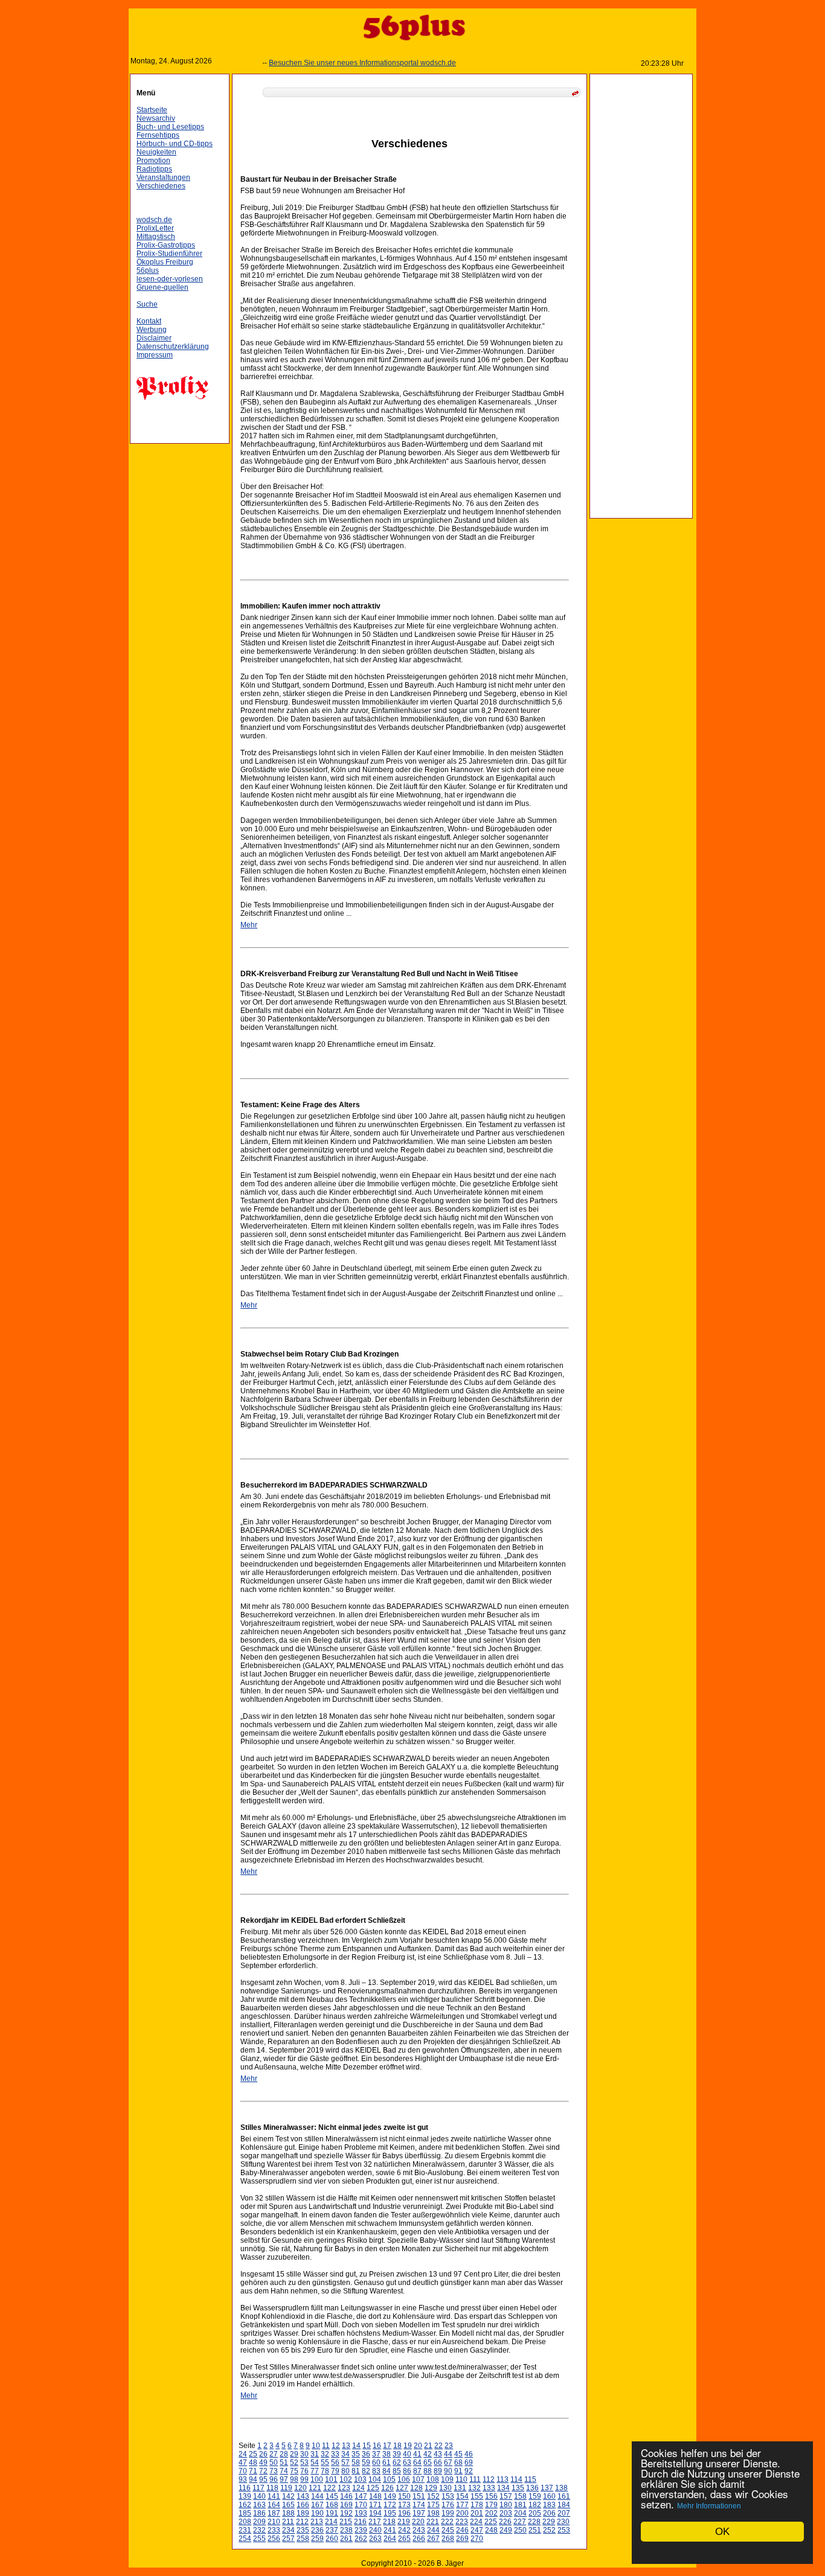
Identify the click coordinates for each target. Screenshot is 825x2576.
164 (274, 2505)
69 (469, 2463)
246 (462, 2530)
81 (356, 2471)
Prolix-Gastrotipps (166, 245)
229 (549, 2522)
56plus (148, 270)
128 (416, 2488)
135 (518, 2488)
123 (344, 2488)
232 (259, 2530)
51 (284, 2463)
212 (302, 2522)
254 (245, 2539)
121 (315, 2488)
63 (407, 2463)
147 (361, 2496)
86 (407, 2471)
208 (245, 2522)
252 (549, 2530)
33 (335, 2454)
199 (448, 2513)
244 (433, 2530)
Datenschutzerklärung (173, 347)
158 (520, 2496)
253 (564, 2530)
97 (284, 2479)
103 (360, 2479)
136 (532, 2488)
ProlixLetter (155, 228)
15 (367, 2446)
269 (462, 2539)
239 (361, 2530)
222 (447, 2522)
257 (288, 2539)
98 (294, 2479)
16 (377, 2446)
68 (458, 2463)
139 (245, 2496)
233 (274, 2530)
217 (375, 2522)
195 (390, 2513)
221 (433, 2522)
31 (315, 2454)
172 (390, 2505)
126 (387, 2488)
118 (272, 2488)
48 (253, 2463)
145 (332, 2496)
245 (448, 2530)
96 (274, 2479)
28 (284, 2454)
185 (245, 2513)
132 (474, 2488)
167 (317, 2505)
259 (317, 2539)
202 (491, 2513)
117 (258, 2488)
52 (294, 2463)
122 (329, 2488)
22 (438, 2446)
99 (304, 2479)
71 (253, 2471)
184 (564, 2505)
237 (332, 2530)
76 (304, 2471)
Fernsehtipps (158, 135)
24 (243, 2454)
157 (506, 2496)
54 (315, 2463)
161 (564, 2496)
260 (332, 2539)
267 (433, 2539)
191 (332, 2513)
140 (259, 2496)
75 (294, 2471)
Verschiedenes (161, 186)
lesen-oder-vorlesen (170, 279)
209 (259, 2522)
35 (356, 2454)
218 (389, 2522)
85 (397, 2471)
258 (303, 2539)
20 (418, 2446)
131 (460, 2488)
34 (345, 2454)
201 (477, 2513)
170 (361, 2505)
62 (397, 2463)
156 (491, 2496)
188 (288, 2513)
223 (462, 2522)
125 (373, 2488)
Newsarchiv (156, 118)
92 (469, 2471)
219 (404, 2522)
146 (346, 2496)
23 (449, 2446)
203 (506, 2513)
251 (535, 2530)
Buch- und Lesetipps (170, 127)
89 (438, 2471)
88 (428, 2471)
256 (274, 2539)
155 (477, 2496)
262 (361, 2539)
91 (458, 2471)
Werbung (152, 330)
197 (419, 2513)
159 (535, 2496)
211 (288, 2522)
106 (404, 2479)
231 (245, 2530)
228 (534, 2522)
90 (448, 2471)
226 (505, 2522)
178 (477, 2505)
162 (245, 2505)
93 (243, 2479)
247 (477, 2530)
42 (428, 2454)
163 (259, 2505)
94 (253, 2479)
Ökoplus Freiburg (165, 262)
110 (461, 2479)
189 (303, 2513)
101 (331, 2479)
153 (448, 2496)
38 (387, 2454)
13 (346, 2446)
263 (375, 2539)
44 (448, 2454)
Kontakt (149, 321)
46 (469, 2454)
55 (325, 2463)
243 (419, 2530)
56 (335, 2463)
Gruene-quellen (162, 287)
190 (317, 2513)
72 (263, 2471)
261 (346, 2539)
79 (335, 2471)
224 (476, 2522)
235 (303, 2530)
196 (404, 2513)
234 (288, 2530)
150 (404, 2496)
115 (530, 2479)
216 (360, 2522)
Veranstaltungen (163, 177)
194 (375, 2513)
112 (489, 2479)
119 (286, 2488)
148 (375, 2496)
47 (243, 2463)
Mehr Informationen (709, 2506)
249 (506, 2530)
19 (408, 2446)
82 (366, 2471)
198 (433, 2513)
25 (253, 2454)
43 (438, 2454)
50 (274, 2463)
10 (316, 2446)
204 (520, 2513)
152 (433, 2496)
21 (428, 2446)
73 (274, 2471)
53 (304, 2463)
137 (547, 2488)
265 (404, 2539)
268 (448, 2539)
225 (491, 2522)
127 (402, 2488)
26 (263, 2454)
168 (332, 2505)
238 (346, 2530)
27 (274, 2454)
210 (274, 2522)
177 (462, 2505)
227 (520, 2522)
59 (366, 2463)
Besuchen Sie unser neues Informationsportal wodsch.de (333, 63)
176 (448, 2505)
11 (326, 2446)
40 (407, 2454)
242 (404, 2530)
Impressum (155, 355)
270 (477, 2539)
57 (345, 2463)
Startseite (152, 110)
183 (549, 2505)
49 (263, 2463)
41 (417, 2454)
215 (346, 2522)
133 (489, 2488)
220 (418, 2522)
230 (563, 2522)
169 (346, 2505)
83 (376, 2471)
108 (433, 2479)
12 (336, 2446)
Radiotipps (154, 169)
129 (431, 2488)
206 (549, 2513)
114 (516, 2479)
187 (274, 2513)
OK (722, 2532)
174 (419, 2505)
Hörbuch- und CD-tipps (175, 144)
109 (447, 2479)
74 (284, 2471)
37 (376, 2454)
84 (387, 2471)
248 (491, 2530)
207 (564, 2513)
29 (294, 2454)
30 (304, 2454)
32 (325, 2454)
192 (346, 2513)
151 (419, 2496)
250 (520, 2530)
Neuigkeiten (156, 152)
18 (397, 2446)
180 (506, 2505)
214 (331, 2522)
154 (462, 2496)
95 (263, 2479)
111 (475, 2479)
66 (438, 2463)
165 (288, 2505)
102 (346, 2479)
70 (243, 2471)
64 (417, 2463)
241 (390, 2530)
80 (345, 2471)
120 (300, 2488)
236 (317, 2530)
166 (303, 2505)
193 (361, 2513)
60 (376, 2463)
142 (288, 2496)
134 (503, 2488)
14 (356, 2446)
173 (404, 2505)
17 (387, 2446)
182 (535, 2505)
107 (418, 2479)
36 (366, 2454)
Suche (147, 304)
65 (428, 2463)
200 (462, 2513)
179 (491, 2505)
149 (390, 2496)
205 (535, 2513)
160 (549, 2496)
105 (389, 2479)
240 (375, 2530)
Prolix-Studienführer (169, 254)
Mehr (249, 925)
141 (274, 2496)
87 (417, 2471)
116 (245, 2488)
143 (303, 2496)
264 (390, 2539)
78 (325, 2471)
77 (315, 2471)
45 (458, 2454)
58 (356, 2463)
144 (317, 2496)
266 (419, 2539)
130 (445, 2488)
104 (375, 2479)
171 (375, 2505)
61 (387, 2463)
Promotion (153, 161)
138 (561, 2488)
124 (358, 2488)
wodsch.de (154, 220)
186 (259, 2513)
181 (520, 2505)
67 (448, 2463)
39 (397, 2454)
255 (259, 2539)
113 (502, 2479)
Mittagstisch (156, 237)
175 (433, 2505)
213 (317, 2522)
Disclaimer (154, 338)
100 (317, 2479)
